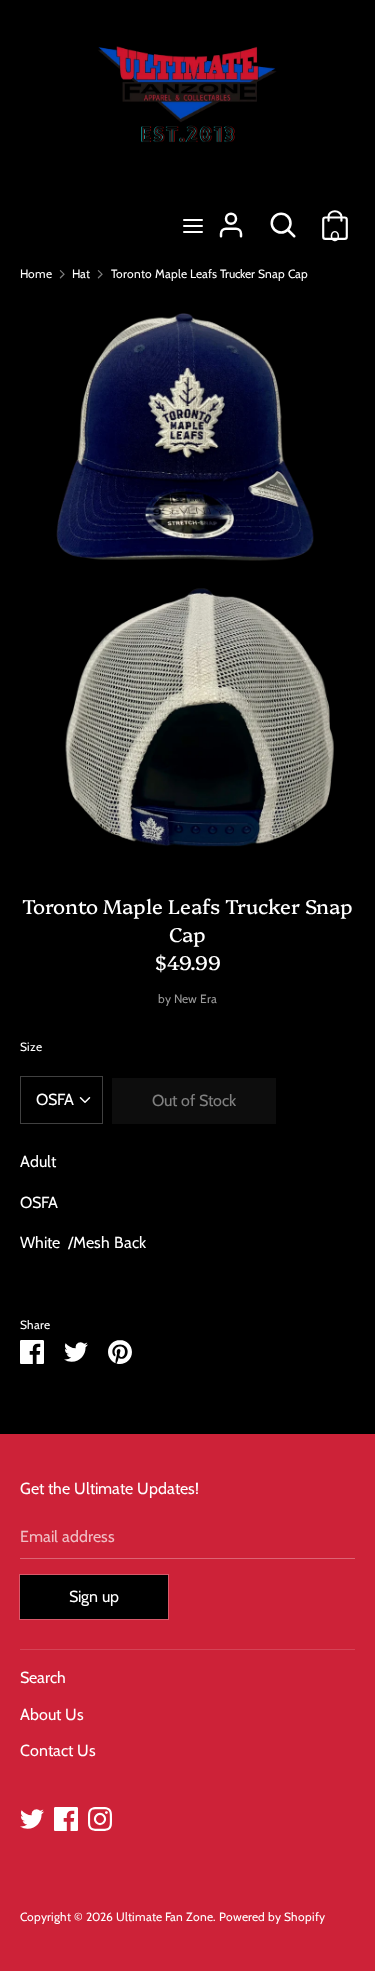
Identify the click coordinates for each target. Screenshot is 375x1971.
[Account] (231, 217)
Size (31, 1046)
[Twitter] (32, 1816)
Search (43, 1677)
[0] (335, 217)
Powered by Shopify (272, 1916)
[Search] (283, 217)
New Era (195, 998)
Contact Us (58, 1750)
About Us (52, 1714)
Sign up (94, 1596)
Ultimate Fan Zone (164, 1916)
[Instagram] (100, 1816)
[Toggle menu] (193, 225)
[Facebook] (66, 1816)
